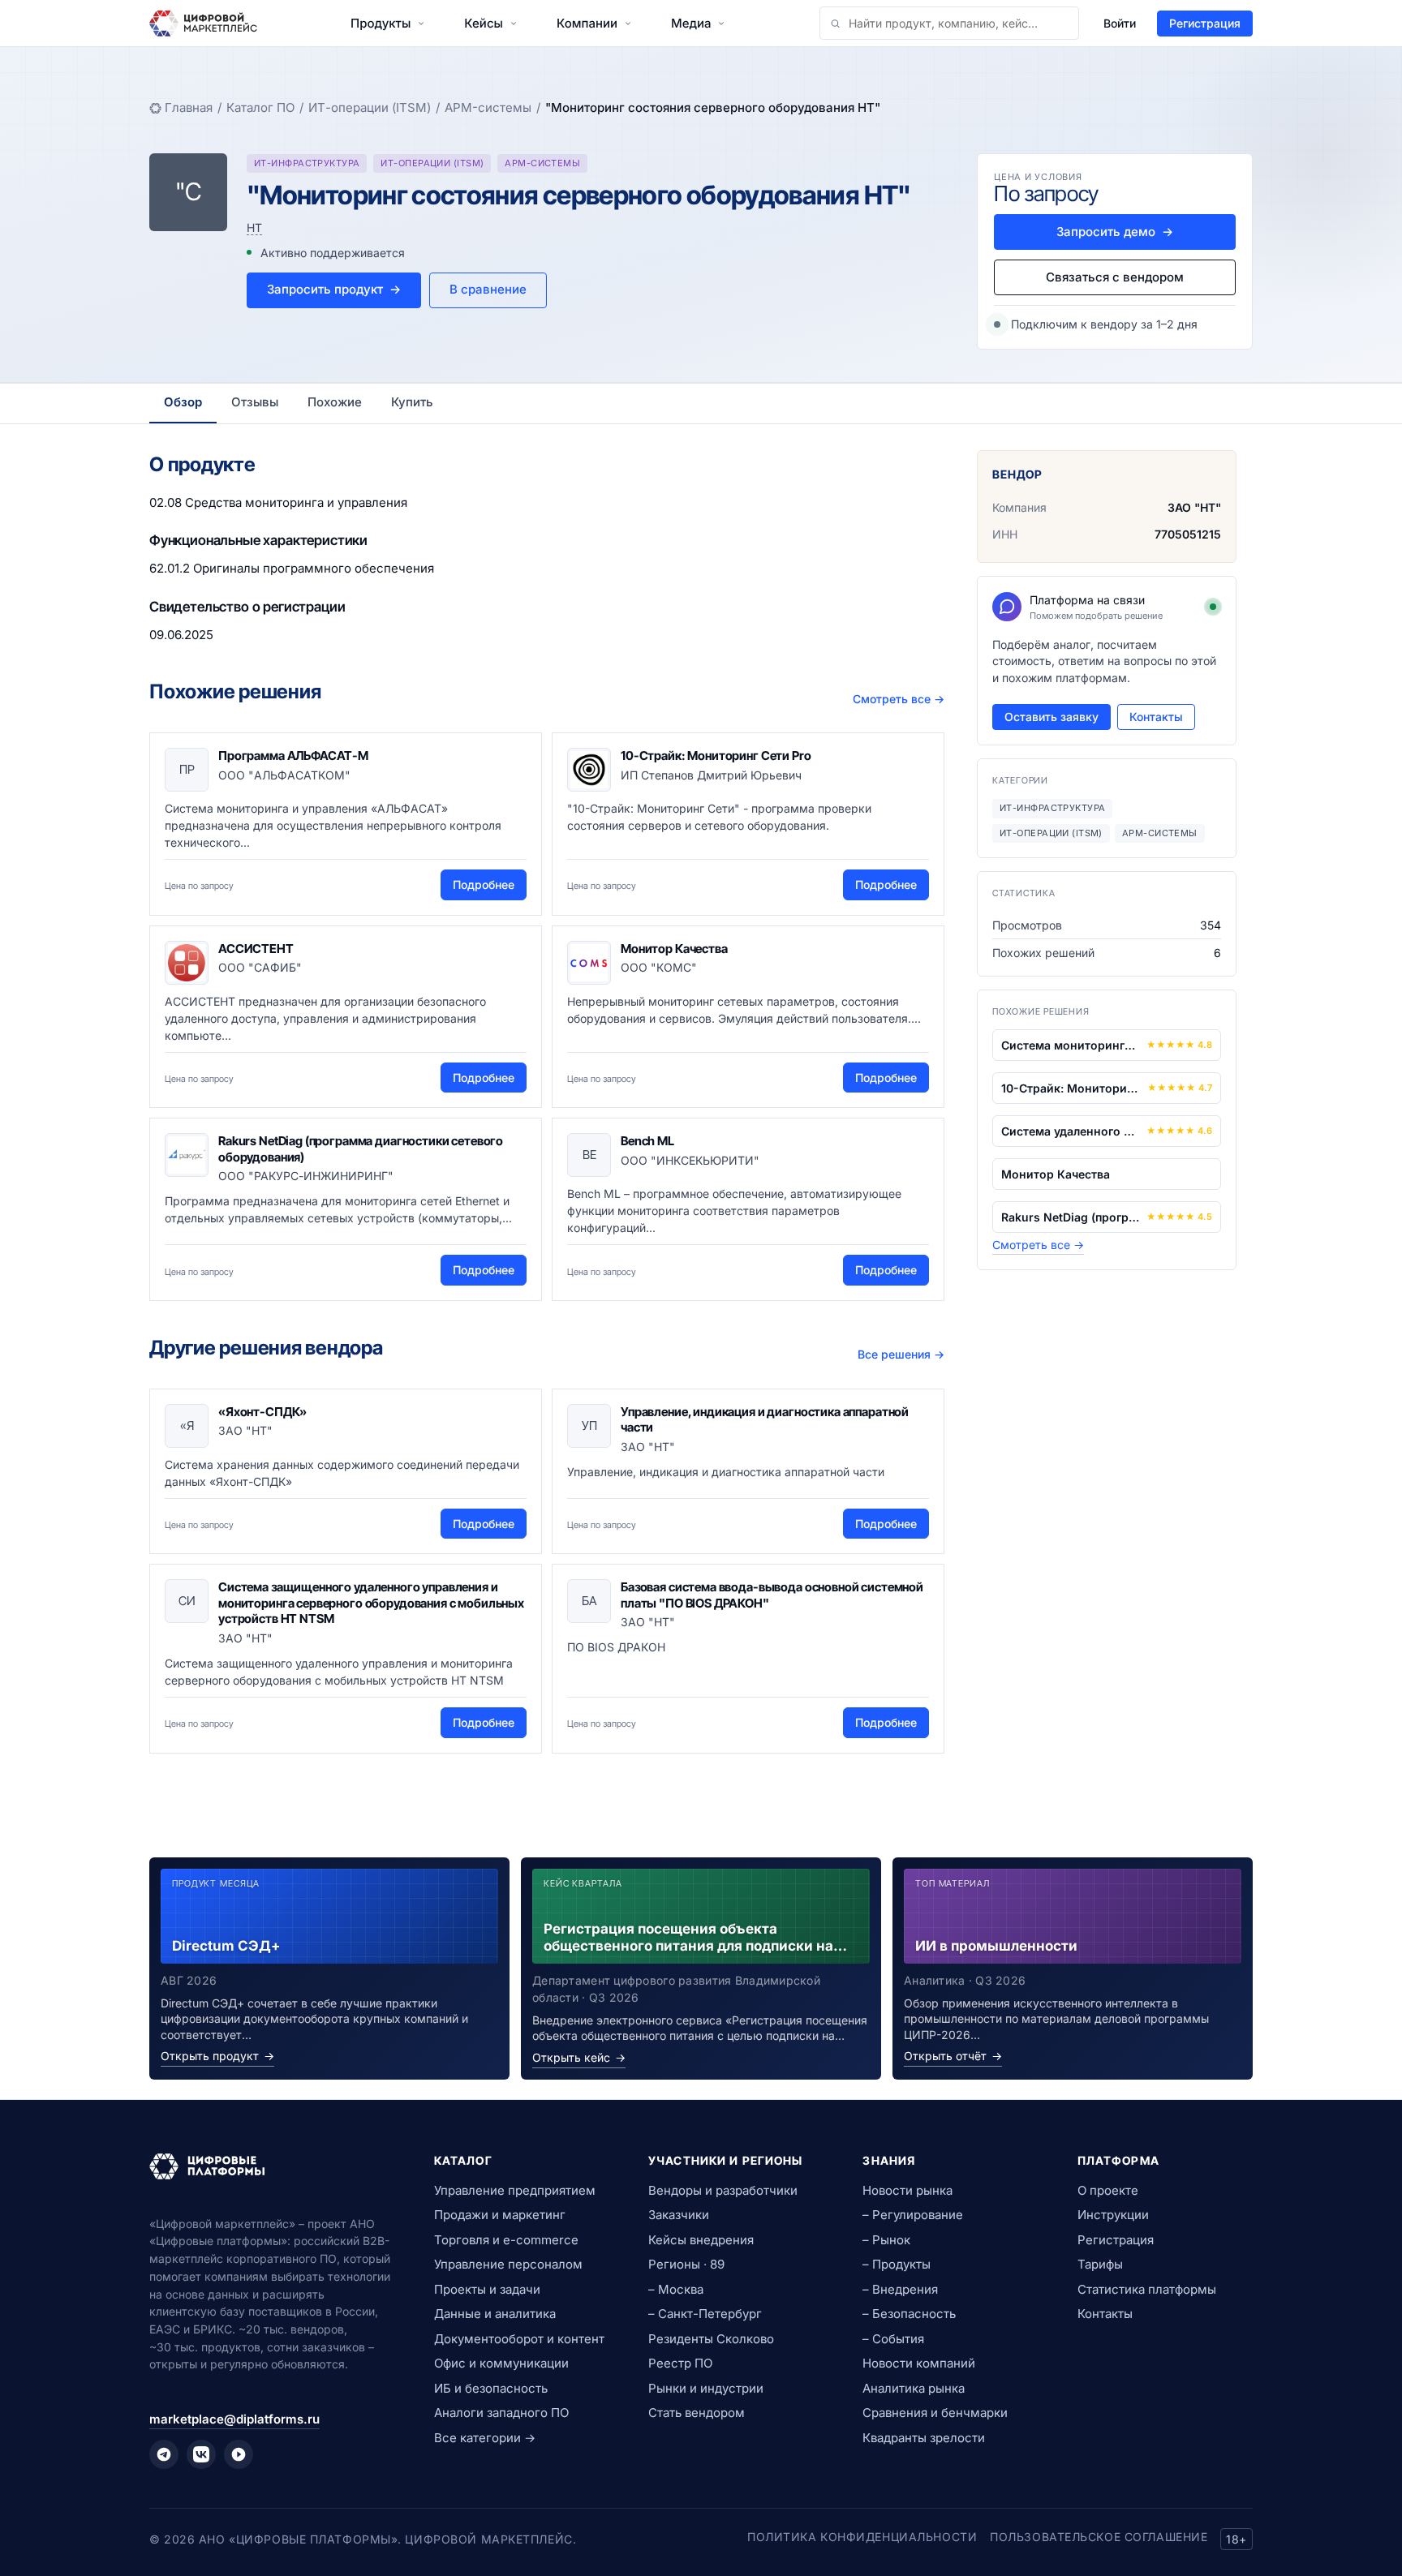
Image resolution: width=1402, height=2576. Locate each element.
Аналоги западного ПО (501, 2413)
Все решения (901, 1354)
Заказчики (679, 2215)
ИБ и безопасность (491, 2388)
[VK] (201, 2454)
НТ (254, 228)
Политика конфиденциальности (862, 2537)
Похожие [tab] (335, 402)
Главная (189, 107)
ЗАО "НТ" (1194, 507)
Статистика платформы (1147, 2289)
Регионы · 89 (686, 2264)
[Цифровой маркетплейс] (272, 2166)
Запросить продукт (334, 289)
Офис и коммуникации (501, 2363)
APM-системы (488, 107)
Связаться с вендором (1115, 277)
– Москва (676, 2289)
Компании (587, 23)
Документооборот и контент (519, 2339)
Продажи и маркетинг (500, 2215)
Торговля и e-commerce (506, 2240)
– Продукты (897, 2264)
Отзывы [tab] (255, 402)
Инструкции (1113, 2215)
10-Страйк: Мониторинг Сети (1071, 1088)
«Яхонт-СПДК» (262, 1412)
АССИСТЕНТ (256, 949)
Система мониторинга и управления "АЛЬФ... (1071, 1045)
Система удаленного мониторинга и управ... (1071, 1131)
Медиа (691, 23)
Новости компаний (919, 2363)
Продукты (381, 23)
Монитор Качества (674, 949)
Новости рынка (907, 2190)
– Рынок (886, 2240)
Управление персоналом (508, 2264)
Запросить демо (1115, 232)
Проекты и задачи (487, 2289)
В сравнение (488, 289)
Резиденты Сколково (711, 2339)
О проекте (1108, 2190)
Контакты (1156, 717)
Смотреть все (899, 699)
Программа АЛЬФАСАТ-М (293, 756)
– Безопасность (909, 2314)
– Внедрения (900, 2289)
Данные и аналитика (495, 2314)
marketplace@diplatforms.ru (234, 2419)
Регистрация (1205, 23)
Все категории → (485, 2438)
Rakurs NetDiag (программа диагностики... (1071, 1217)
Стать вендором (697, 2413)
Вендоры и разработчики (723, 2190)
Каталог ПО (260, 107)
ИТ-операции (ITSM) (370, 107)
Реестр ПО (680, 2363)
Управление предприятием (515, 2190)
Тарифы (1100, 2264)
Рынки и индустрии (706, 2388)
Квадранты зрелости (924, 2438)
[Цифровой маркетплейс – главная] (203, 24)
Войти (1120, 23)
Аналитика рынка (914, 2388)
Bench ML (647, 1141)
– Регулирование (913, 2215)
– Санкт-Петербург (705, 2314)
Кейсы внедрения (701, 2240)
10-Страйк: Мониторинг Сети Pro (716, 756)
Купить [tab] (412, 402)
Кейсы (484, 23)
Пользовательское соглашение (1099, 2537)
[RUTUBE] (239, 2454)
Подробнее (484, 884)
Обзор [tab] (183, 402)
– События (893, 2339)
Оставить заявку (1051, 717)
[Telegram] (164, 2454)
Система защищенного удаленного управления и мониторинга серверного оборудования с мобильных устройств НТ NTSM (371, 1603)
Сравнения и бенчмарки (935, 2413)
